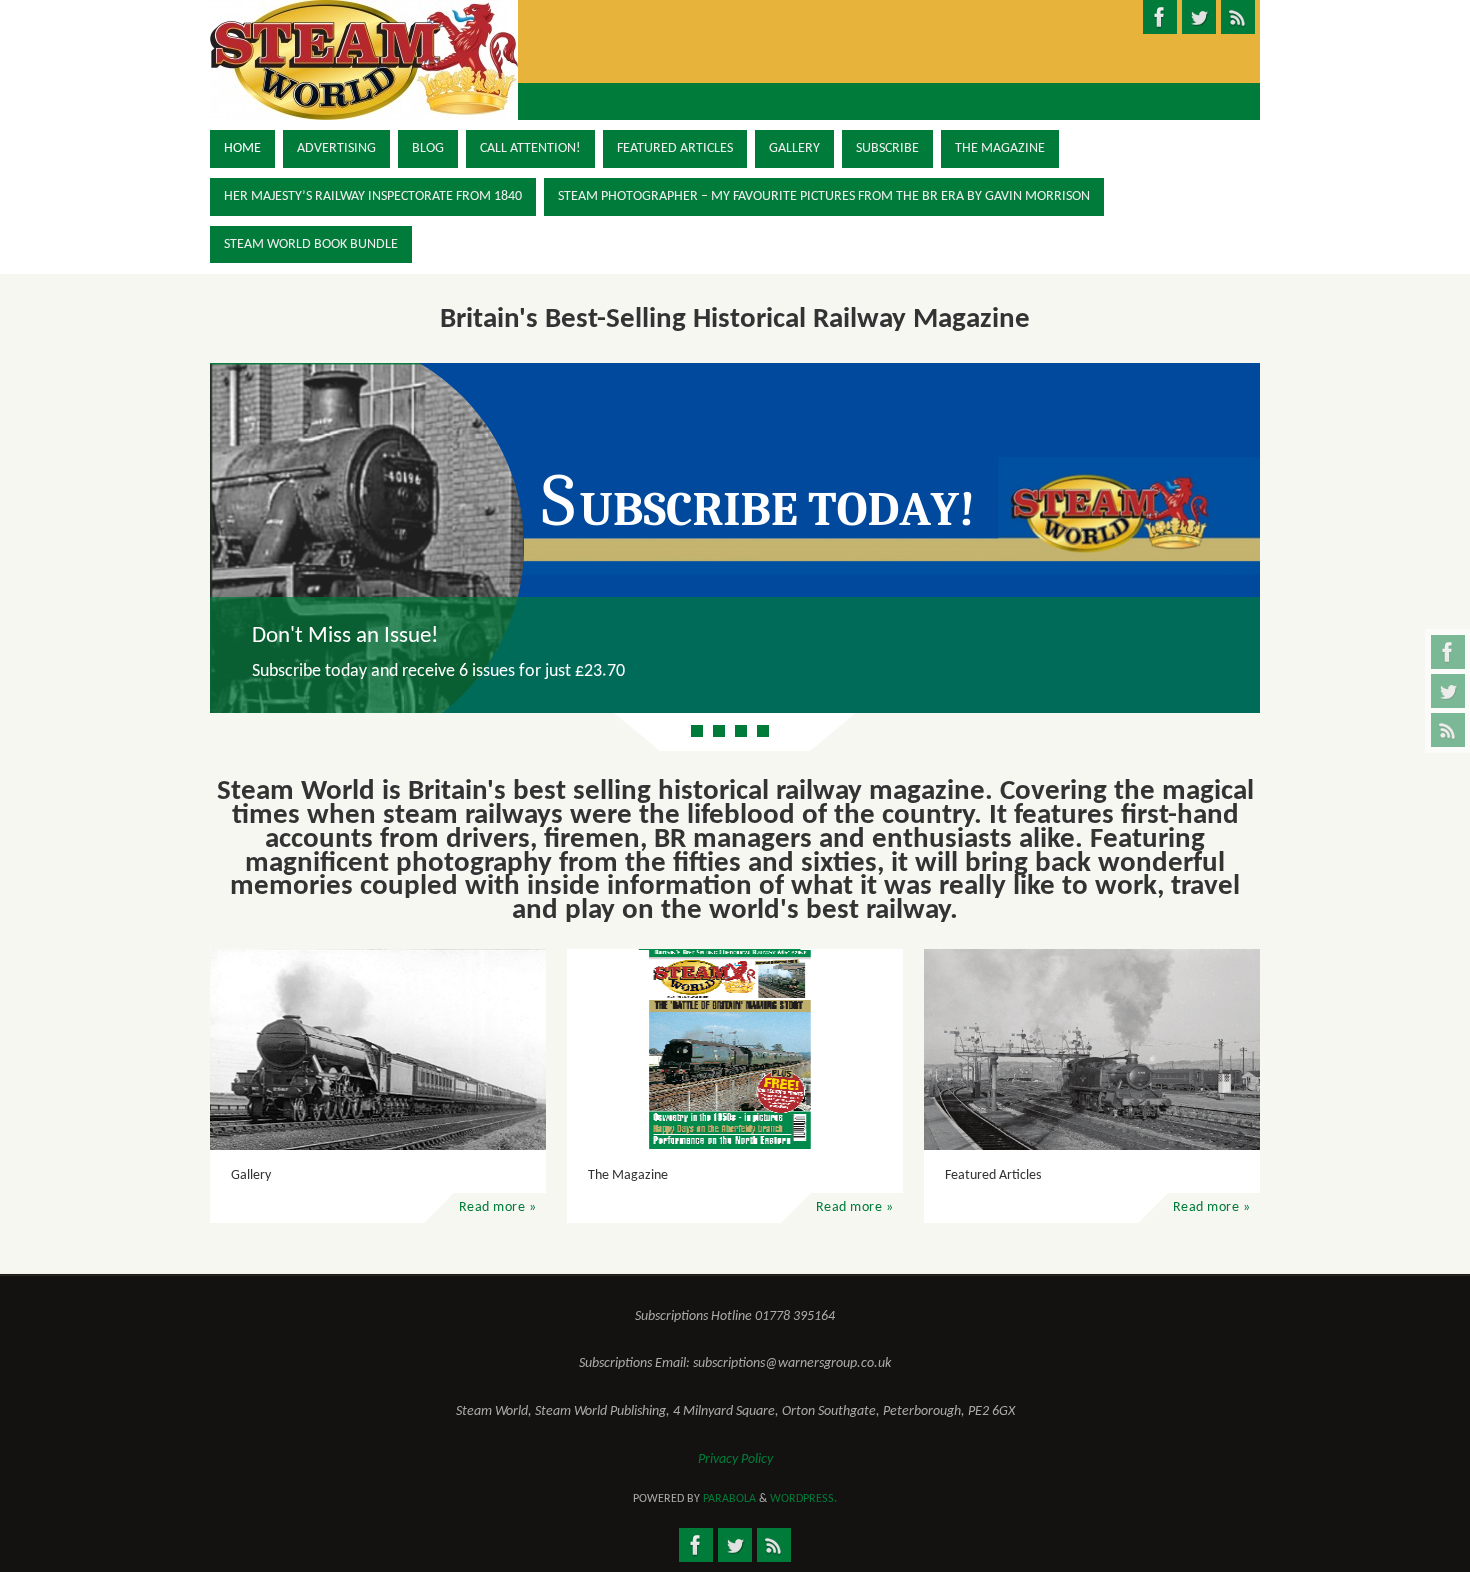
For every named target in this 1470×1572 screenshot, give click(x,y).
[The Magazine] (735, 1049)
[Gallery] (378, 1049)
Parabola (729, 1499)
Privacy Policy (735, 1459)
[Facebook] (1448, 652)
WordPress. (803, 1499)
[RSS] (1448, 730)
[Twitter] (1448, 691)
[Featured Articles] (1092, 1049)
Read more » (498, 1207)
